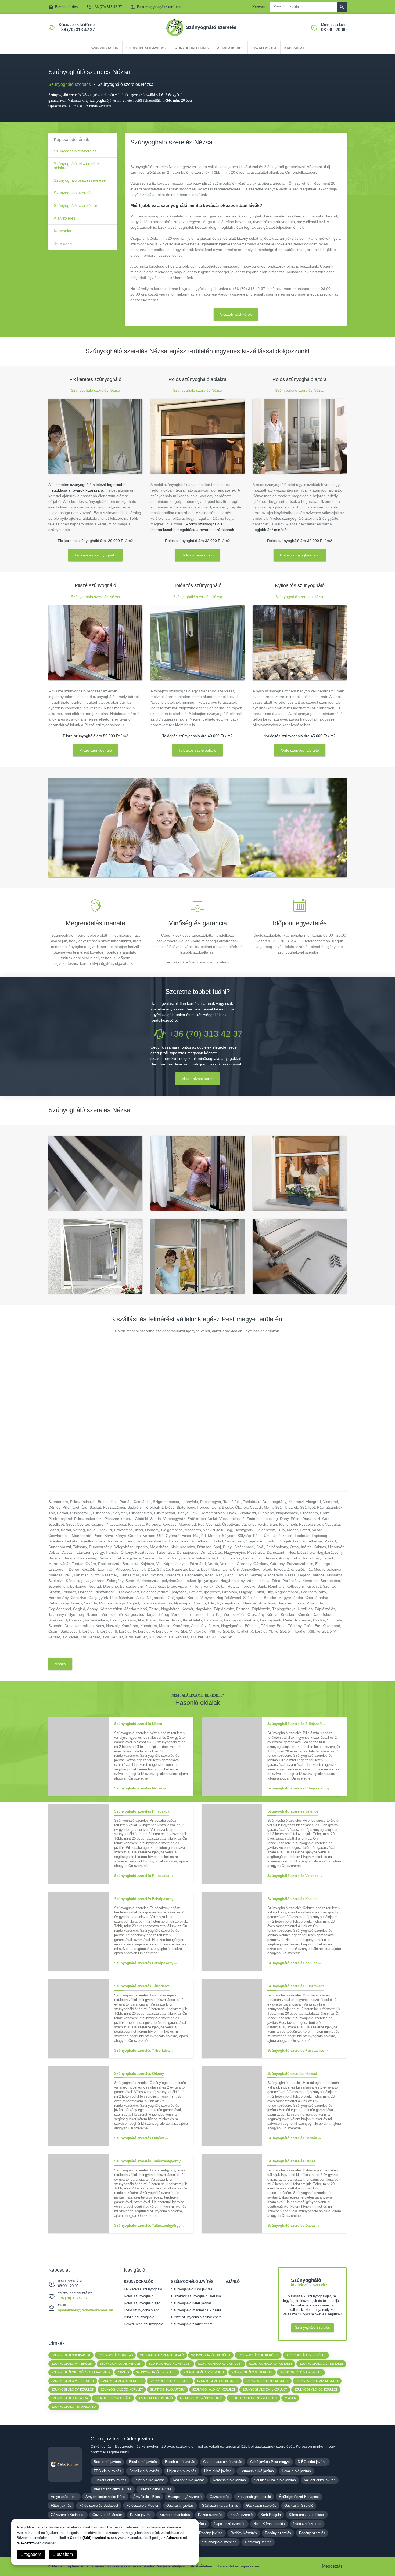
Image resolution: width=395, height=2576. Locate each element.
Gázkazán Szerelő (299, 2506)
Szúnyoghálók (105, 48)
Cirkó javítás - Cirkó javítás (122, 2439)
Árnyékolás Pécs (64, 2497)
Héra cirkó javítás (218, 2471)
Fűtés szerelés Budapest (99, 2506)
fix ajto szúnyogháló (113, 2398)
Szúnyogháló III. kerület (258, 2355)
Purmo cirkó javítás (150, 2480)
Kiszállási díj (264, 48)
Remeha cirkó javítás (229, 2480)
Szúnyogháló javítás (146, 48)
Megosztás (332, 2566)
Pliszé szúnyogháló (96, 750)
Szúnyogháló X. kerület (170, 2381)
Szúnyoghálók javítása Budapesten (81, 2372)
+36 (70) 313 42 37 (107, 7)
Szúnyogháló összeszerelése (80, 180)
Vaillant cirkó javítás (320, 2480)
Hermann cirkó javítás (257, 2471)
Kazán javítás (141, 2515)
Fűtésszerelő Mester (142, 2506)
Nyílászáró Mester (307, 2524)
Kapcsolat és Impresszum (239, 2566)
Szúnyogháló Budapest (71, 2355)
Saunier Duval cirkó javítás (275, 2480)
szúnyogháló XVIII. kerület (265, 2389)
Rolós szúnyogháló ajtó (300, 555)
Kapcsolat (294, 48)
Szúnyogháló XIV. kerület (317, 2381)
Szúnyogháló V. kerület (306, 2355)
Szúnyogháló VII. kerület (301, 2372)
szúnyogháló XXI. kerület (316, 2389)
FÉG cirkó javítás (107, 2471)
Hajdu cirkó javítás (182, 2471)
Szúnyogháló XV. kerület (170, 2364)
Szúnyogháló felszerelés (75, 151)
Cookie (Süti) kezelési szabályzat (97, 2538)
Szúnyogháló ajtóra (168, 2389)
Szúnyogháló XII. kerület (121, 2364)
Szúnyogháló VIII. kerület (73, 2381)
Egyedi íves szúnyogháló (143, 2324)
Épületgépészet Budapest (299, 2497)
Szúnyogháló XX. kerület (122, 2389)
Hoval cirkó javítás (296, 2471)
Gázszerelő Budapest (68, 2515)
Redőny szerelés (278, 2533)
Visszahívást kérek (236, 314)
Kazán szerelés (210, 2515)
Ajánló (233, 2282)
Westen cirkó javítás (155, 2489)
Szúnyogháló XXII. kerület (321, 2364)
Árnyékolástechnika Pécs (105, 2497)
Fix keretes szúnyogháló (95, 555)
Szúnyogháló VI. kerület (72, 2364)
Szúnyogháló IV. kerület (204, 2372)
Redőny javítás (211, 2533)
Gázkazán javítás (180, 2506)
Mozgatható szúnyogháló (162, 2355)
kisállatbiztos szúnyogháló (254, 2398)
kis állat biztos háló (156, 2398)
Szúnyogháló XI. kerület (218, 2381)
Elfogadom (31, 2554)
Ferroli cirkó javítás (144, 2471)
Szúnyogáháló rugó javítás (192, 2289)
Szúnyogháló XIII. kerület (267, 2381)
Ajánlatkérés (230, 48)
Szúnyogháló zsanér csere (192, 2324)
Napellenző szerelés (230, 2524)
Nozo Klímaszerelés (269, 2524)
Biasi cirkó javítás (143, 2462)
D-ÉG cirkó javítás (312, 2462)
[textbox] (198, 708)
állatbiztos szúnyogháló (201, 2398)
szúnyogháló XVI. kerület (214, 2389)
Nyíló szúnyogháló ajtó (300, 750)
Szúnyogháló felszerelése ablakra (76, 166)
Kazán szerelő (241, 2515)
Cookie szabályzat (171, 2566)
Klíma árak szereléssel (307, 2515)
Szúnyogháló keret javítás (191, 2303)
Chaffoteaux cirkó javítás (223, 2462)
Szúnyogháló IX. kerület (122, 2381)
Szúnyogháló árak (191, 48)
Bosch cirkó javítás (180, 2462)
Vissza (66, 243)
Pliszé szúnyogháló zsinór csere (196, 2317)
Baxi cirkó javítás (107, 2462)
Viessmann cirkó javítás (113, 2489)
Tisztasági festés (258, 2542)
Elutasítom (63, 2554)
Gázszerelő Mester (107, 2515)
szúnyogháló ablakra (70, 2398)
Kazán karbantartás (175, 2515)
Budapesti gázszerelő (185, 2497)
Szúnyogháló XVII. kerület (220, 2364)
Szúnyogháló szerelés (73, 193)
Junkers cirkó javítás (110, 2480)
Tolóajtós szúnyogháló (198, 750)
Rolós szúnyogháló (198, 555)
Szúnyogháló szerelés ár (76, 205)
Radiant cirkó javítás (189, 2480)
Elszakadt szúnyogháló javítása (196, 2296)
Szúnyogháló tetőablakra (74, 2407)
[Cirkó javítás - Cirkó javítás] (65, 2464)
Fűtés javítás (61, 2506)
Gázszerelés (219, 2497)
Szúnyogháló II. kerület (156, 2372)
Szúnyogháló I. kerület (211, 2355)
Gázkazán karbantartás (220, 2506)
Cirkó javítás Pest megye (270, 2462)
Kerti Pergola (271, 2515)
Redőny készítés (244, 2533)
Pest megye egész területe (159, 7)
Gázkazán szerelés (261, 2506)
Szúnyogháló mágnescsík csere (196, 2310)
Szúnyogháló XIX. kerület (271, 2364)
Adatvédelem (202, 2566)
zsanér (290, 2398)
